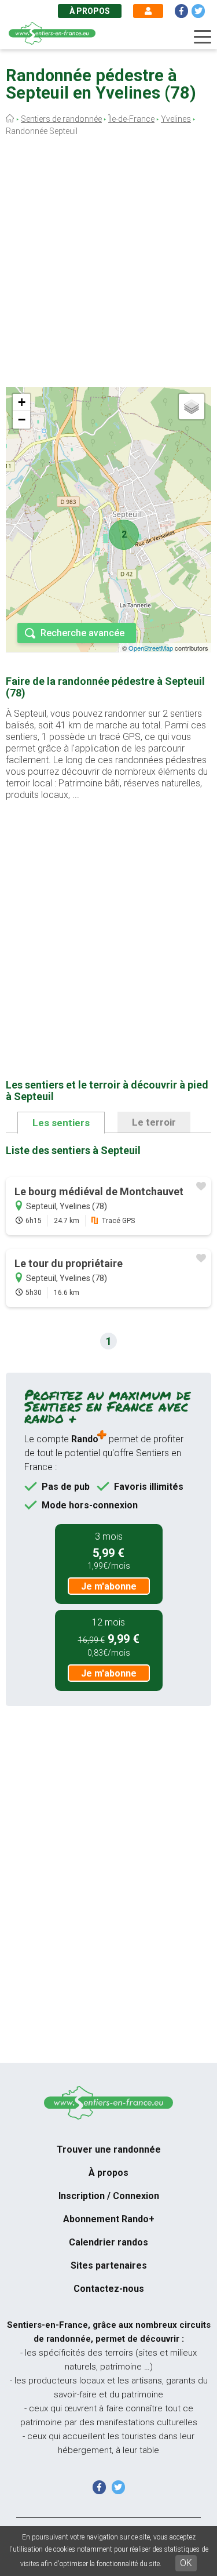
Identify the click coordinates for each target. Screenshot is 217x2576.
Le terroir (154, 1122)
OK (186, 2563)
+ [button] (22, 402)
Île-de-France (131, 119)
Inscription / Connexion (109, 2196)
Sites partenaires (109, 2265)
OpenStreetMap (151, 648)
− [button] (22, 420)
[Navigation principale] (203, 37)
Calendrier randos (108, 2242)
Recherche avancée (82, 633)
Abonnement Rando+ (109, 2219)
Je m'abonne (109, 1586)
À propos (90, 11)
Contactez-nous (109, 2289)
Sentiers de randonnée (61, 119)
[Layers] (192, 407)
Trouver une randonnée (109, 2149)
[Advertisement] (108, 264)
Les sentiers (61, 1123)
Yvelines (176, 119)
